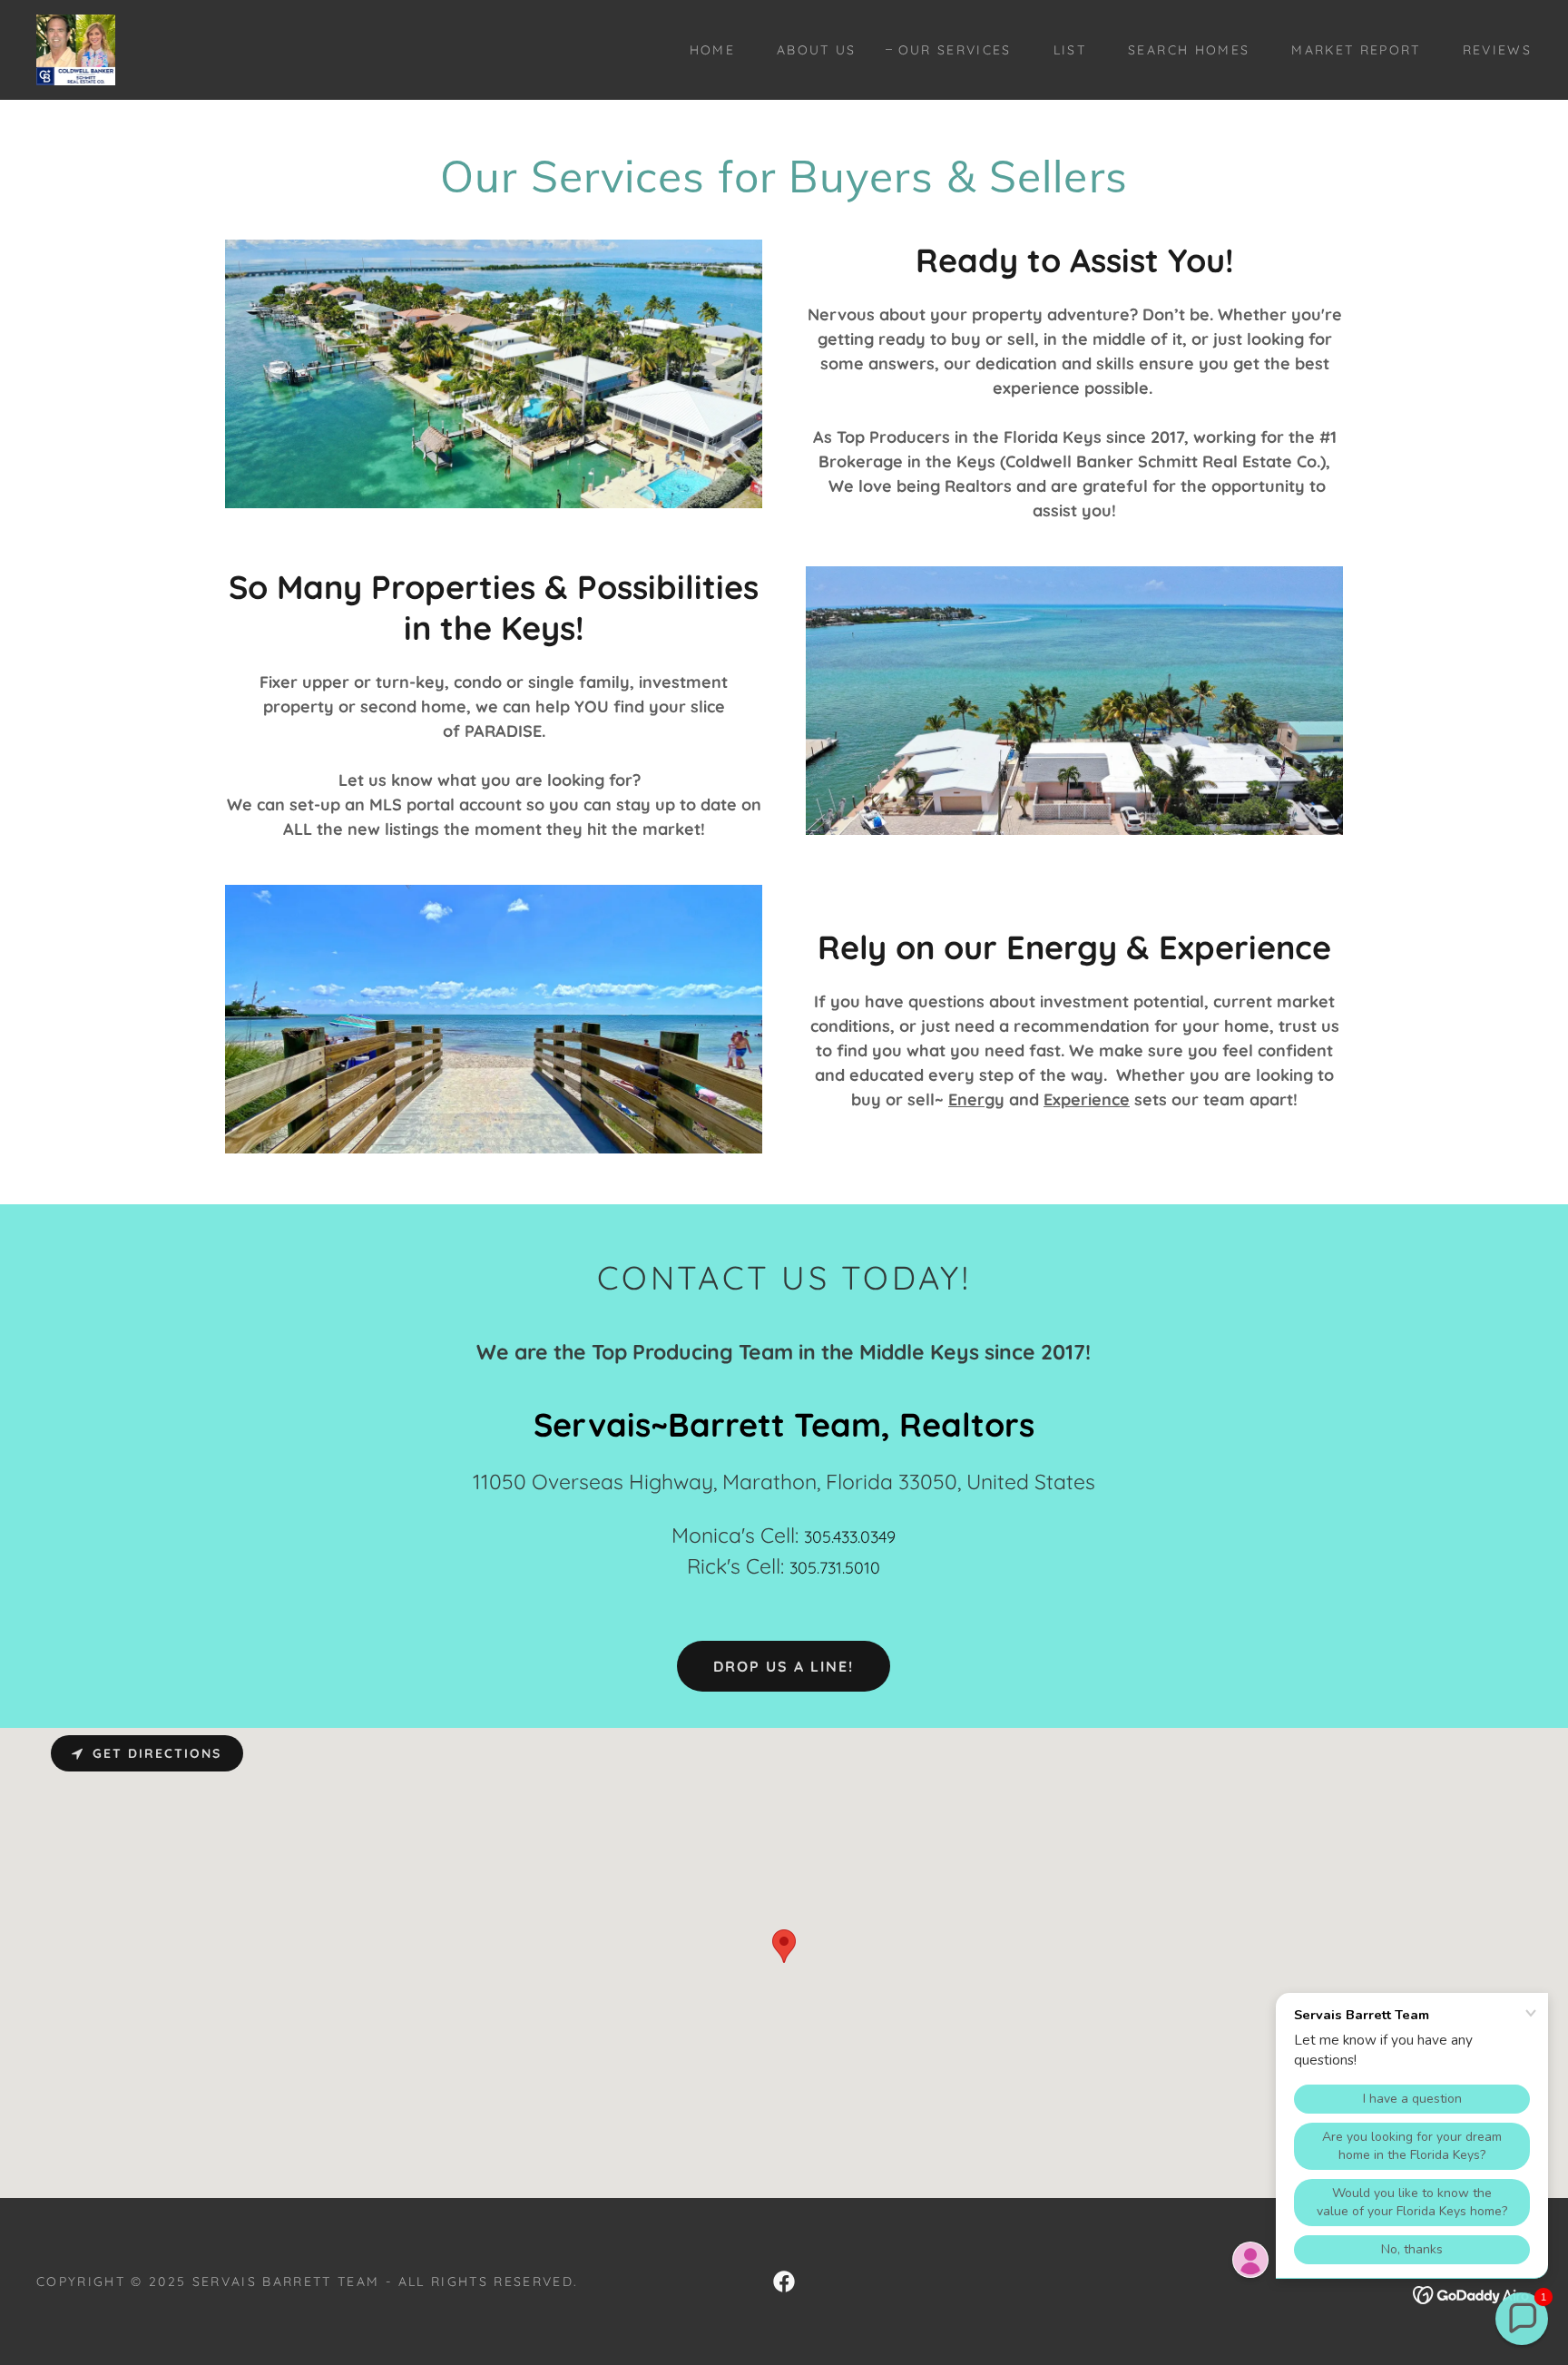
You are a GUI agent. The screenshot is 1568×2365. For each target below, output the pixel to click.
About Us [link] (817, 50)
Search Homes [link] (1189, 50)
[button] (1522, 2319)
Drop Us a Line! (784, 1666)
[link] (76, 49)
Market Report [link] (1356, 50)
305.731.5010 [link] (835, 1568)
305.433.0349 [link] (850, 1537)
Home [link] (712, 50)
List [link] (1070, 50)
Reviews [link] (1497, 50)
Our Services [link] (955, 50)
